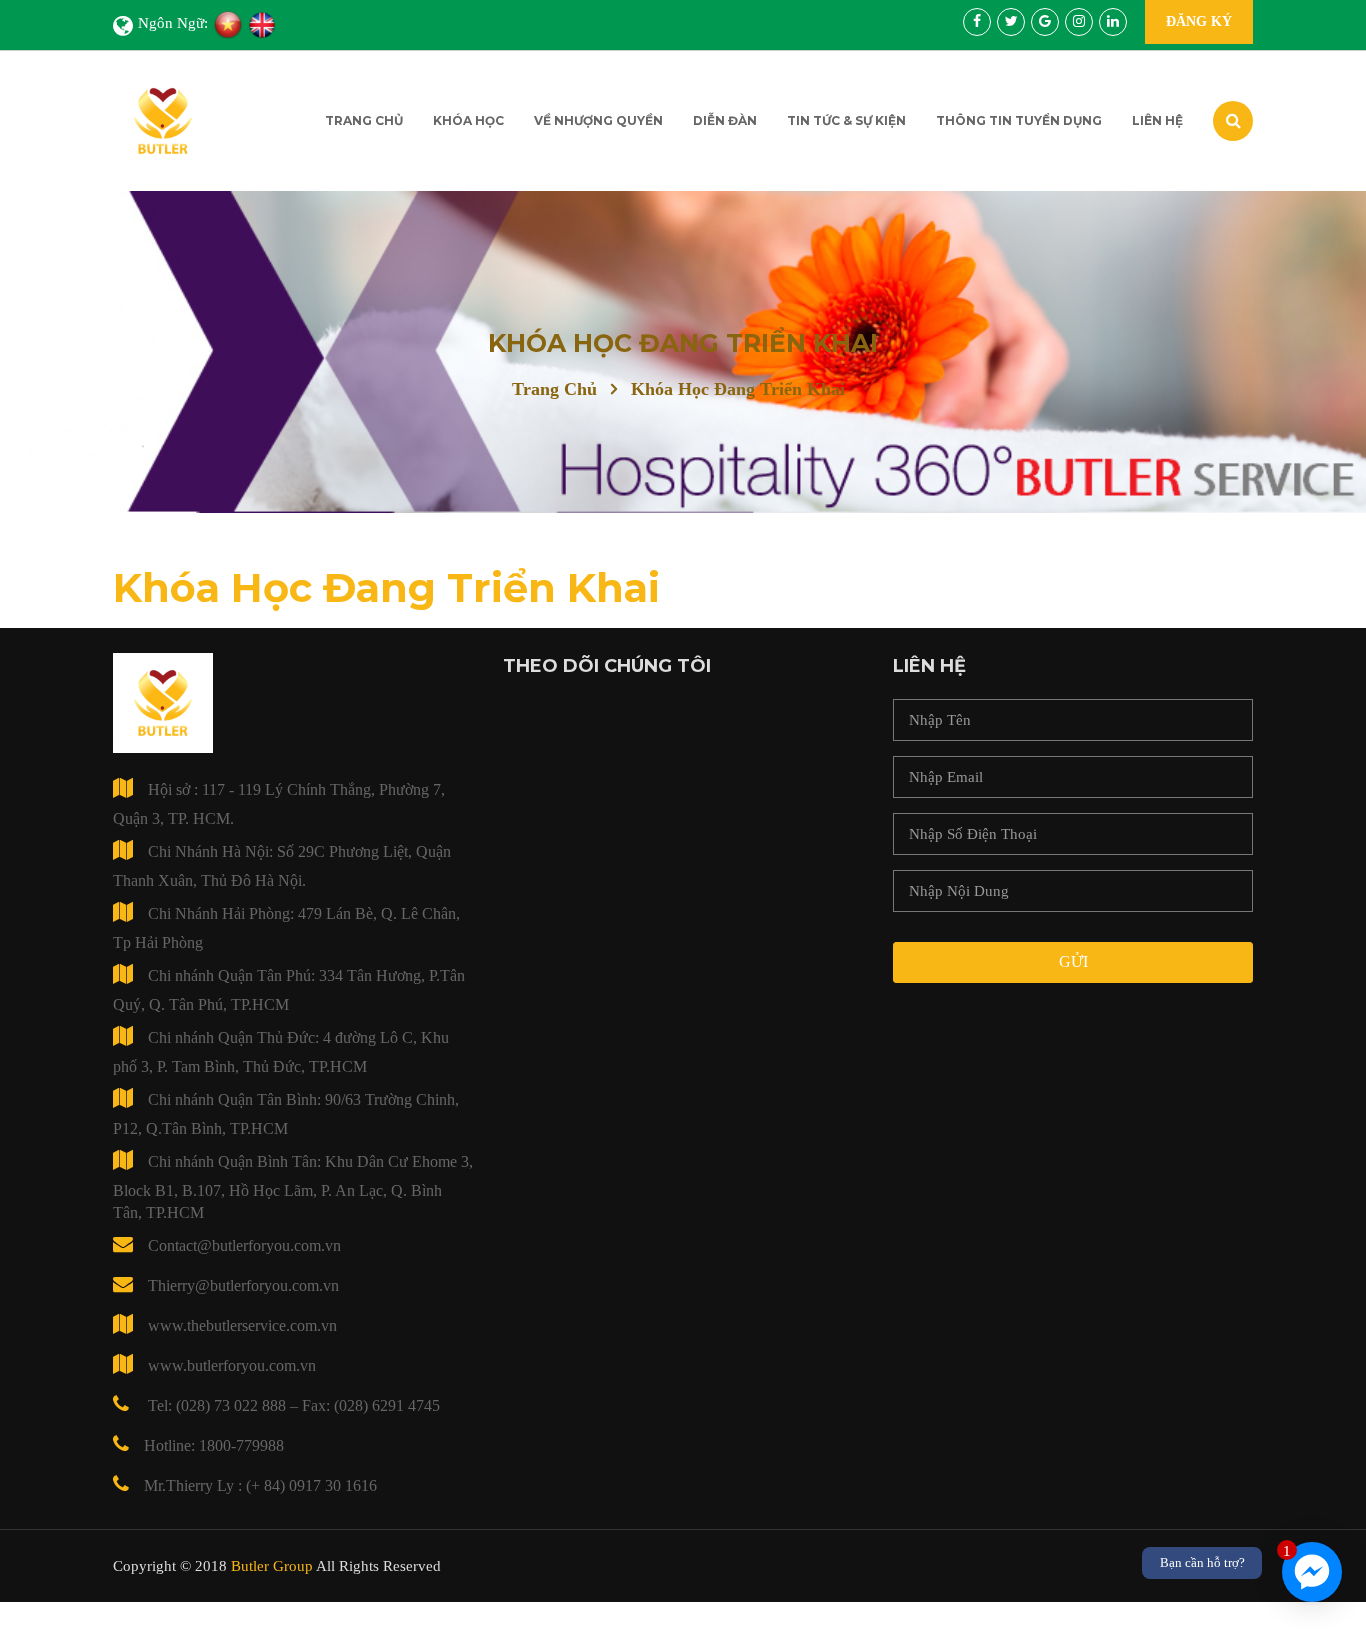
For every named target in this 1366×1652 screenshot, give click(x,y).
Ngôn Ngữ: (173, 23)
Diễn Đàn (725, 120)
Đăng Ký (1199, 21)
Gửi (1073, 961)
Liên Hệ (1157, 120)
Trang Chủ (364, 120)
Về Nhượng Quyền (598, 120)
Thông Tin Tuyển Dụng (1019, 120)
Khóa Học (468, 120)
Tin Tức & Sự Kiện (846, 120)
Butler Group (272, 1566)
